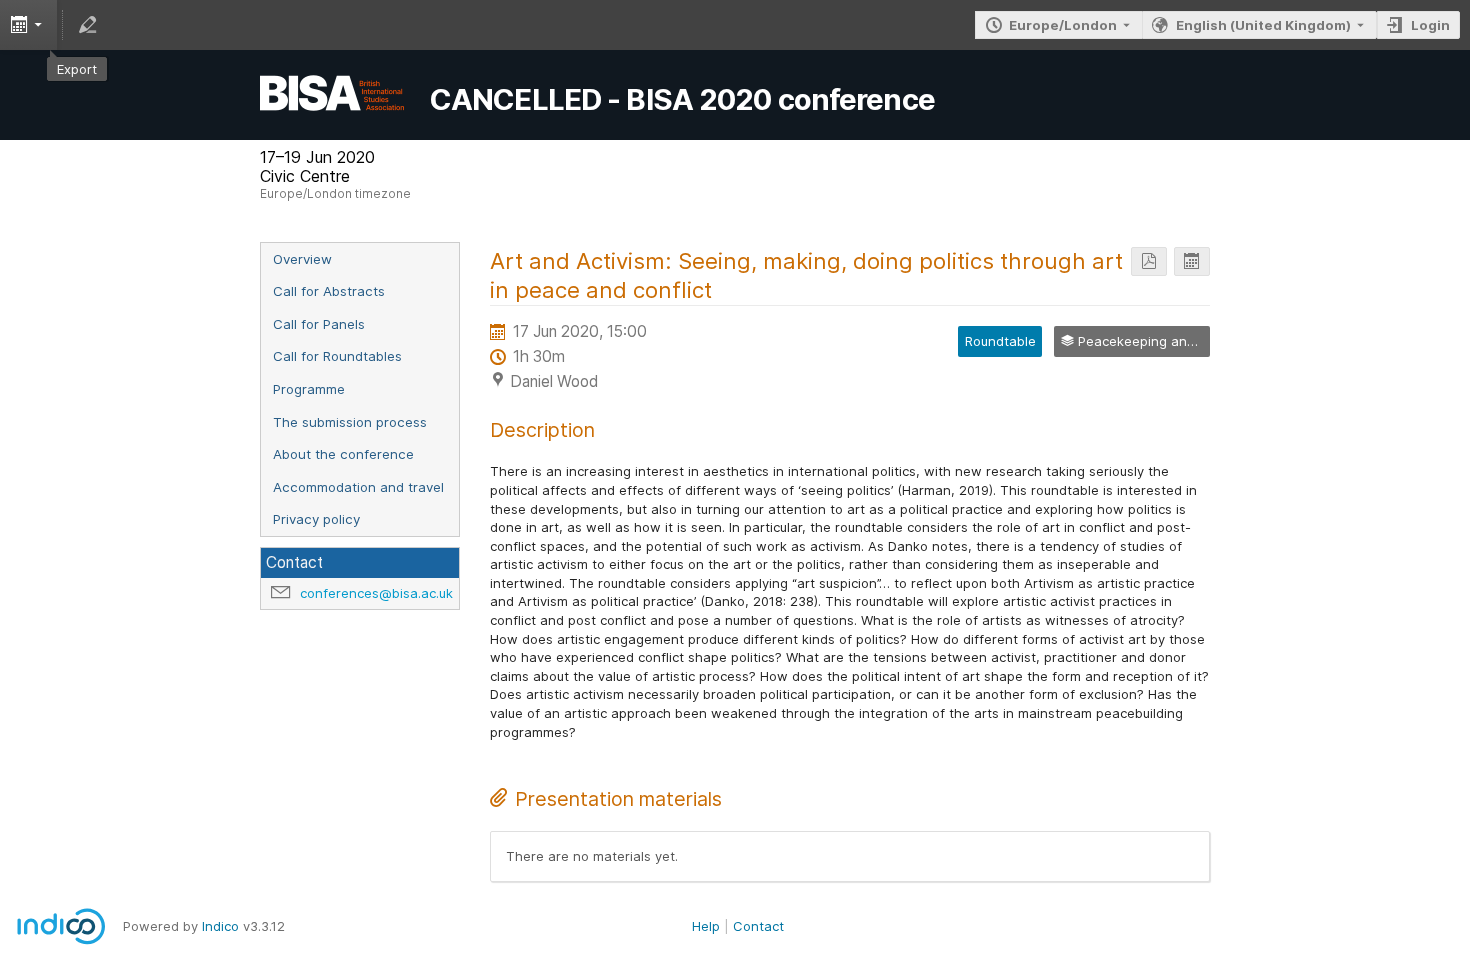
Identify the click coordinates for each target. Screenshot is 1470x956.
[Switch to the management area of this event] (88, 25)
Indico (220, 926)
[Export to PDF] (1149, 261)
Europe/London (1063, 25)
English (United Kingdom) (1263, 25)
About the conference (343, 454)
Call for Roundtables (337, 356)
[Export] (1192, 261)
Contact (758, 926)
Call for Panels (319, 324)
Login (1430, 25)
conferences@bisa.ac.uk (376, 593)
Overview (302, 259)
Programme (309, 389)
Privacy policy (316, 519)
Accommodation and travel (358, 487)
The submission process (350, 422)
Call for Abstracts (329, 291)
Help (706, 926)
